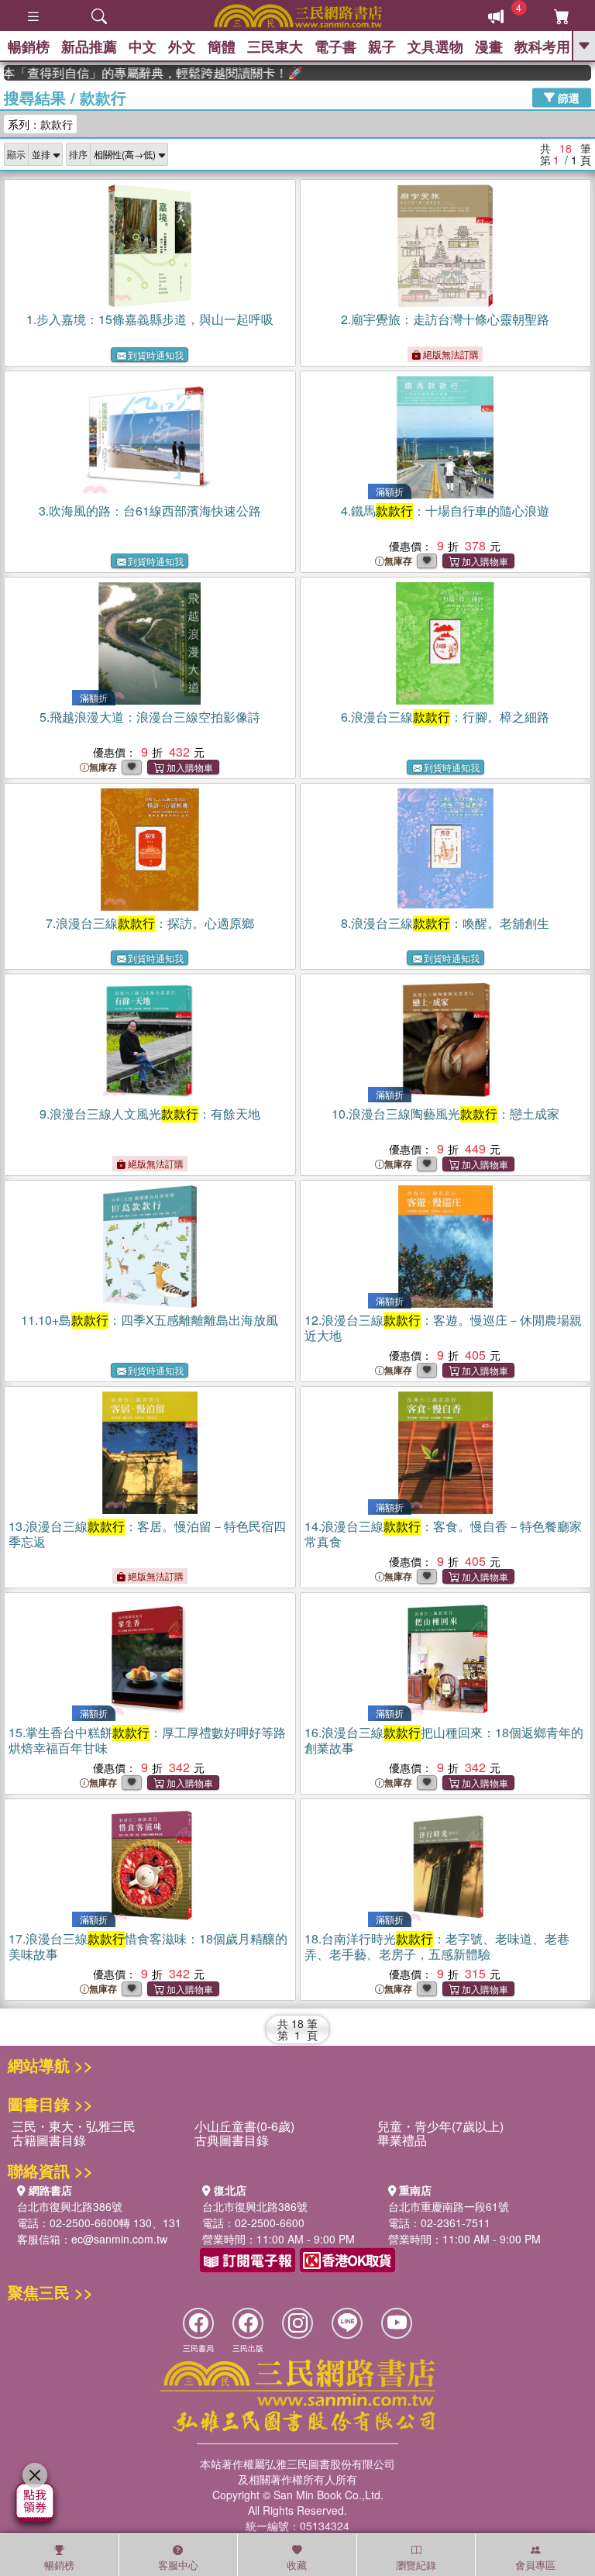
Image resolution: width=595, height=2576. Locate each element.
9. (150, 1114)
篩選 (567, 97)
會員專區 (535, 2565)
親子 (382, 47)
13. (147, 1534)
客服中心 (178, 2565)
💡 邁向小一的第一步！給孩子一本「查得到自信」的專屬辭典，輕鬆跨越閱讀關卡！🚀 (133, 73)
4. (445, 510)
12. (443, 1328)
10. (445, 1114)
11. (150, 1320)
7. (150, 923)
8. (445, 923)
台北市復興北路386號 (70, 2206)
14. (443, 1534)
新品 (89, 47)
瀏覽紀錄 (416, 2565)
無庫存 (398, 561)
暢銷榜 (29, 47)
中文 (143, 47)
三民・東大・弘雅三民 (74, 2126)
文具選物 (435, 47)
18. (437, 1946)
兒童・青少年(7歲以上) (440, 2126)
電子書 (335, 47)
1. (150, 319)
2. (445, 319)
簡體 (222, 47)
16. (444, 1740)
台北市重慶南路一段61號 (449, 2206)
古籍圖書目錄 (49, 2140)
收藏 (297, 2565)
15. (147, 1740)
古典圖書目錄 (232, 2140)
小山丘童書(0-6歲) (244, 2126)
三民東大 (275, 47)
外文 (182, 47)
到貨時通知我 (156, 355)
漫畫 (489, 47)
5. (150, 717)
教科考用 (542, 47)
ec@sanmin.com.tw (119, 2239)
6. (445, 717)
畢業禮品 (402, 2140)
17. (148, 1946)
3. (150, 510)
